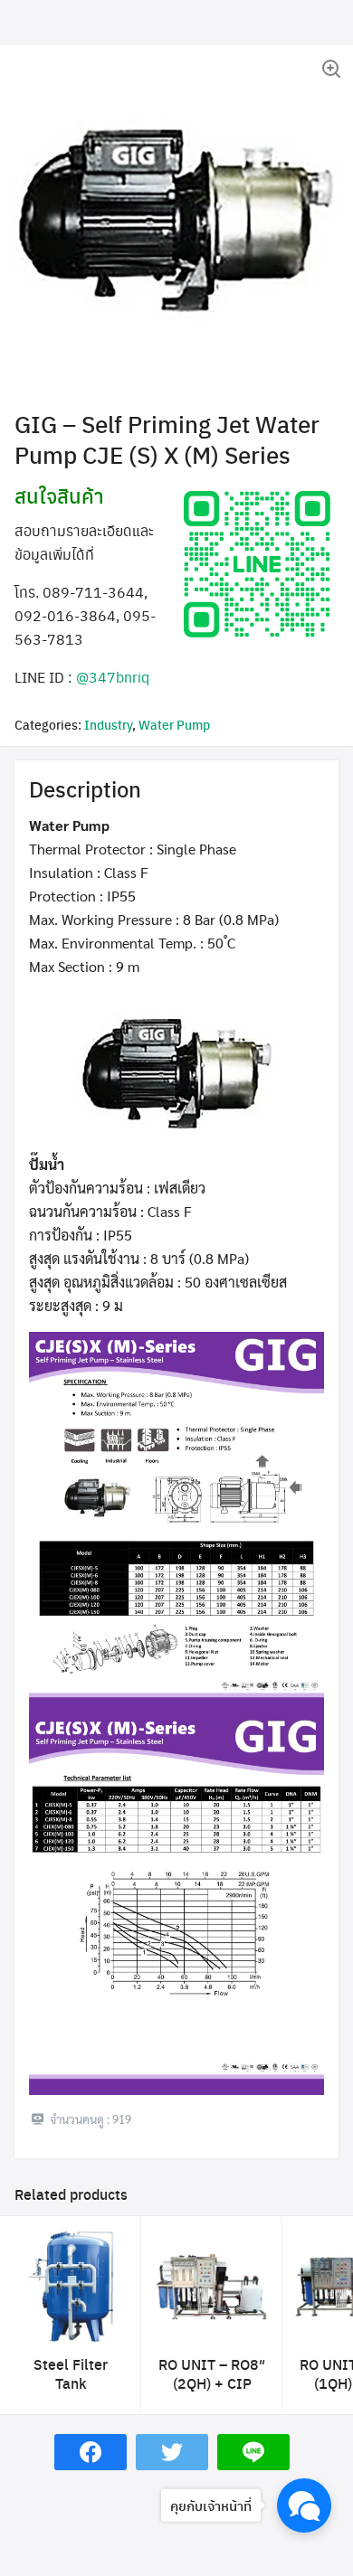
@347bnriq (113, 677)
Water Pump (174, 724)
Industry (108, 724)
